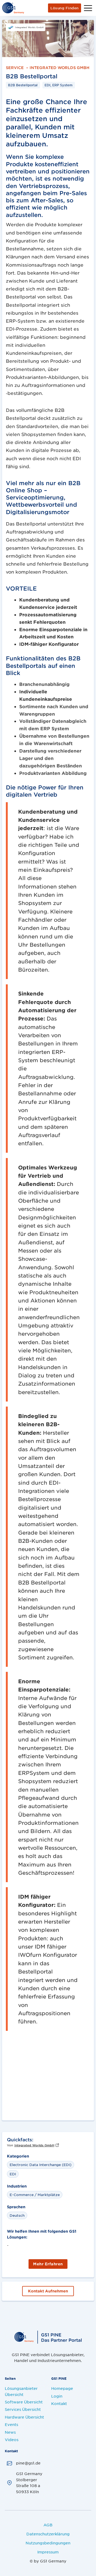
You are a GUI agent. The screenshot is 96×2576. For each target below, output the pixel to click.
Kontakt (59, 2403)
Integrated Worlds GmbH (59, 66)
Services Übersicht (23, 2409)
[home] (13, 8)
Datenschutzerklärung (48, 2534)
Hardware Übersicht (24, 2417)
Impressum (48, 2552)
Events (11, 2424)
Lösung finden (65, 8)
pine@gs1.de (28, 2463)
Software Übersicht (24, 2402)
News (10, 2432)
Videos (12, 2440)
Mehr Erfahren (48, 2264)
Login (57, 2396)
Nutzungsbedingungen (48, 2543)
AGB (48, 2525)
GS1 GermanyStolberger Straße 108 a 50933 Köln (29, 2482)
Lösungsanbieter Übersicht (21, 2391)
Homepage (62, 2388)
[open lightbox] (48, 39)
